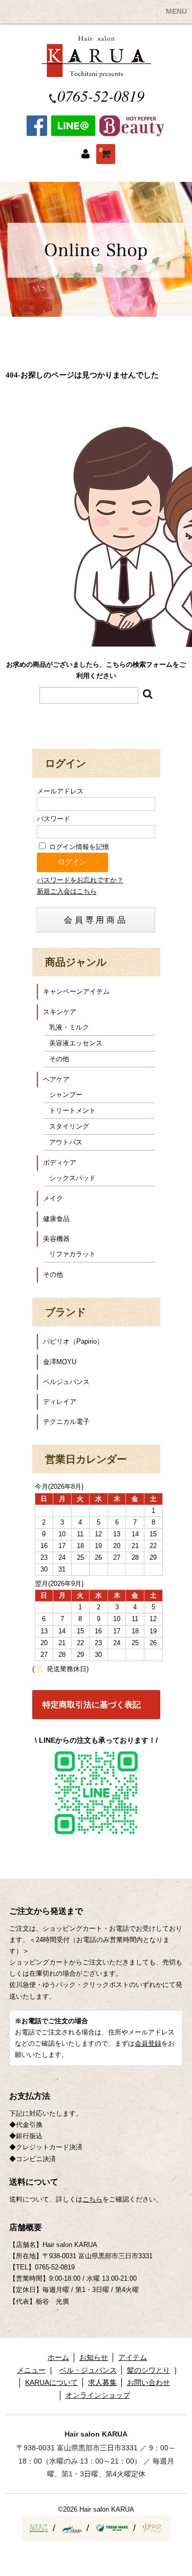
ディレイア (60, 1402)
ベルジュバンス (66, 1382)
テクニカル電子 (66, 1422)
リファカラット (72, 1254)
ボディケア (60, 1163)
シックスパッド (72, 1178)
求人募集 (102, 2382)
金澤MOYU (60, 1362)
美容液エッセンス (76, 1043)
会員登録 (148, 2043)
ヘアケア (56, 1079)
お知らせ (94, 2357)
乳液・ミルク (69, 1027)
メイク (53, 1198)
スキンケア (60, 1012)
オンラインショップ (98, 2395)
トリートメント (72, 1110)
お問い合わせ (148, 2382)
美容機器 (56, 1239)
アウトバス (66, 1142)
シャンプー (66, 1095)
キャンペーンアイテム (76, 991)
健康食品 (56, 1219)
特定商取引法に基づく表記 (92, 1705)
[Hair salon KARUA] (96, 72)
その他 (59, 1059)
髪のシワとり (148, 2370)
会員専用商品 (96, 920)
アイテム (133, 2357)
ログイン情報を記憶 (78, 847)
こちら (92, 2199)
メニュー (31, 2370)
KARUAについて (51, 2382)
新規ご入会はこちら (67, 891)
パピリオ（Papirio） (73, 1341)
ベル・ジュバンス (88, 2370)
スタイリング (69, 1126)
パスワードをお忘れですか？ (80, 880)
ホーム (58, 2357)
